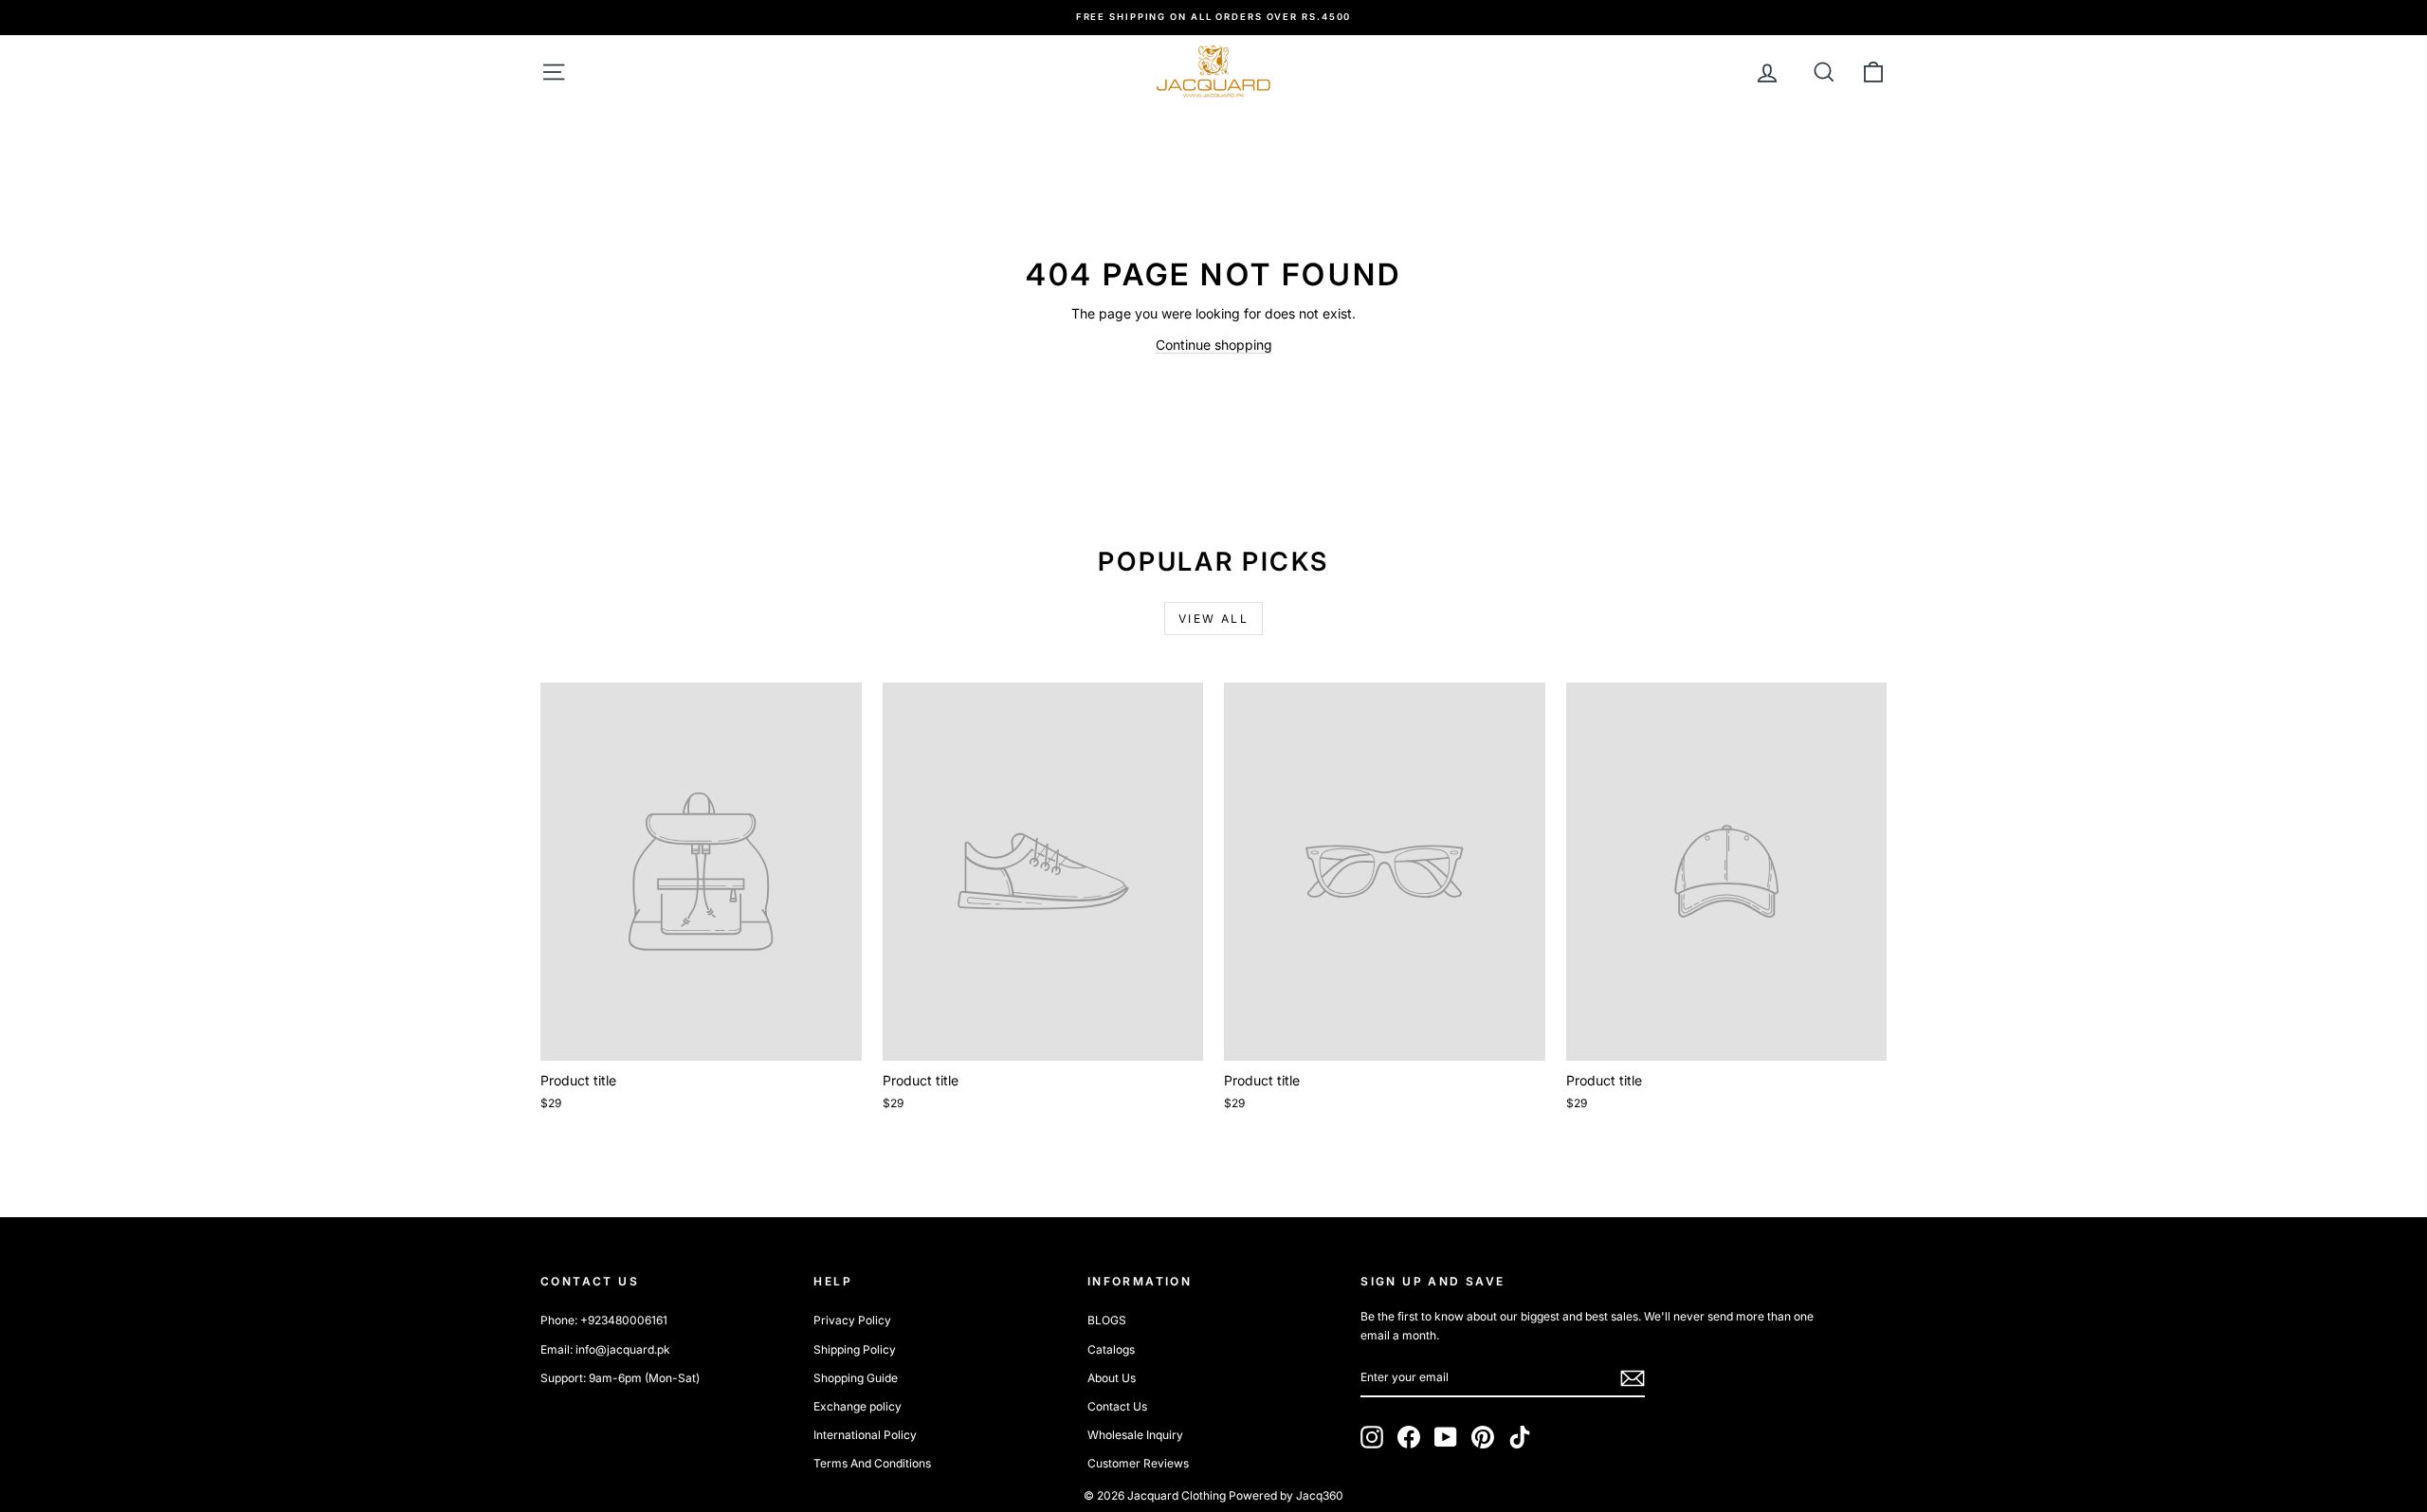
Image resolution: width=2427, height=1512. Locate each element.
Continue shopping (1214, 345)
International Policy (865, 1435)
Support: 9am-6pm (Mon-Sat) (620, 1378)
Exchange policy (858, 1406)
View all (1213, 619)
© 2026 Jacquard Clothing (1155, 1495)
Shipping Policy (855, 1349)
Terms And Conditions (872, 1463)
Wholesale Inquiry (1135, 1435)
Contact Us (1117, 1406)
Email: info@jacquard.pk (605, 1349)
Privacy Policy (852, 1320)
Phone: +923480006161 (604, 1320)
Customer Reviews (1138, 1463)
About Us (1112, 1378)
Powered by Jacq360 (1286, 1495)
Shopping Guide (856, 1378)
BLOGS (1107, 1320)
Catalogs (1111, 1349)
